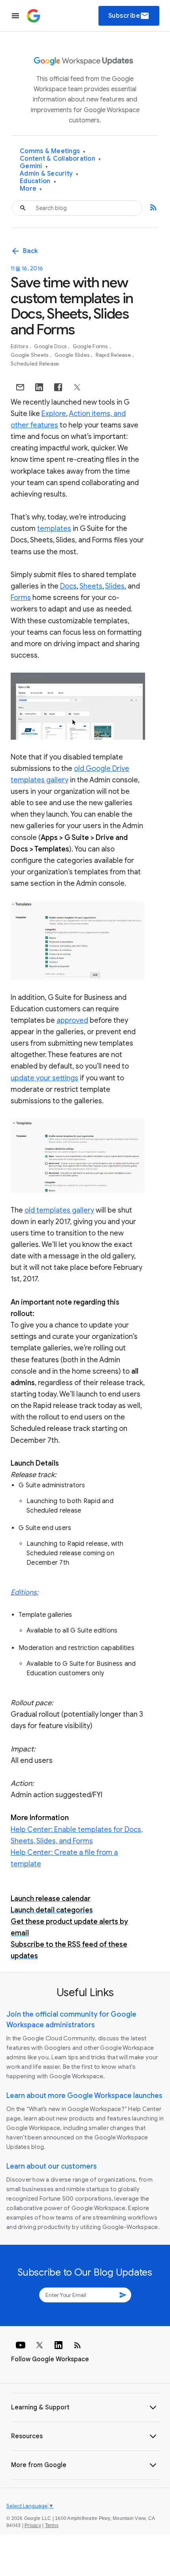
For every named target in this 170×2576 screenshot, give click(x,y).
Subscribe (129, 16)
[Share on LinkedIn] (39, 387)
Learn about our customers (52, 2166)
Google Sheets (30, 355)
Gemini (34, 166)
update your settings (44, 1078)
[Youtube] (21, 2345)
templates (54, 529)
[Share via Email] (20, 387)
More (31, 189)
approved (72, 1020)
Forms (21, 598)
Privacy (33, 2525)
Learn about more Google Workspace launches (84, 2096)
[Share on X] (77, 387)
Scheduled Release (35, 364)
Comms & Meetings (53, 151)
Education (38, 181)
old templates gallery (59, 1210)
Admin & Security (49, 174)
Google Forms (91, 346)
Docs (68, 586)
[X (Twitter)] (40, 2345)
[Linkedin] (59, 2345)
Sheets (91, 586)
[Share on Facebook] (58, 387)
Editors (20, 346)
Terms (52, 2525)
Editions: (25, 1592)
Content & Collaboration (60, 159)
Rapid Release (114, 355)
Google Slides (73, 355)
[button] (85, 2407)
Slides (115, 586)
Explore (54, 414)
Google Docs (51, 346)
